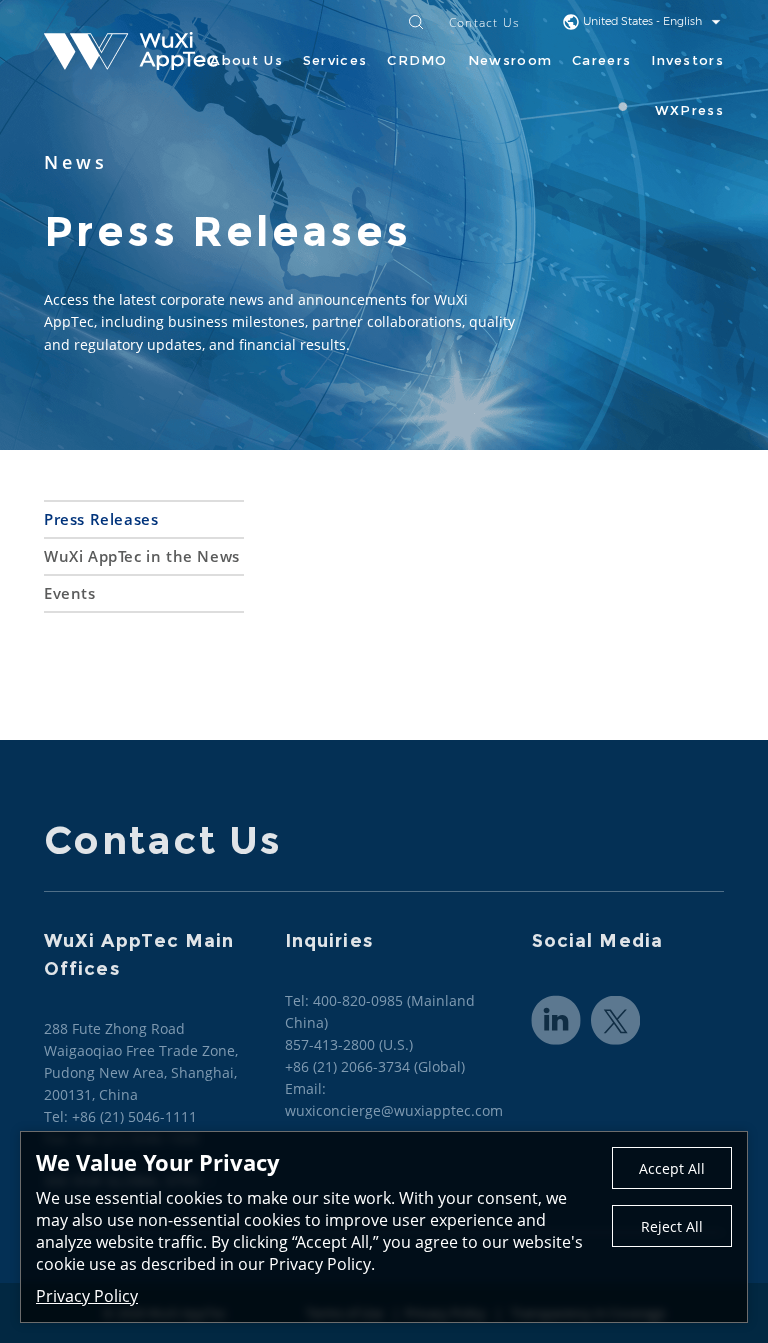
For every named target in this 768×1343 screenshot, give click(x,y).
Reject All (672, 1226)
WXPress (689, 110)
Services (335, 60)
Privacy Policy (87, 1296)
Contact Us (484, 23)
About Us (246, 60)
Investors (687, 60)
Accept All (672, 1168)
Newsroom (510, 60)
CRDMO (417, 60)
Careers (601, 60)
